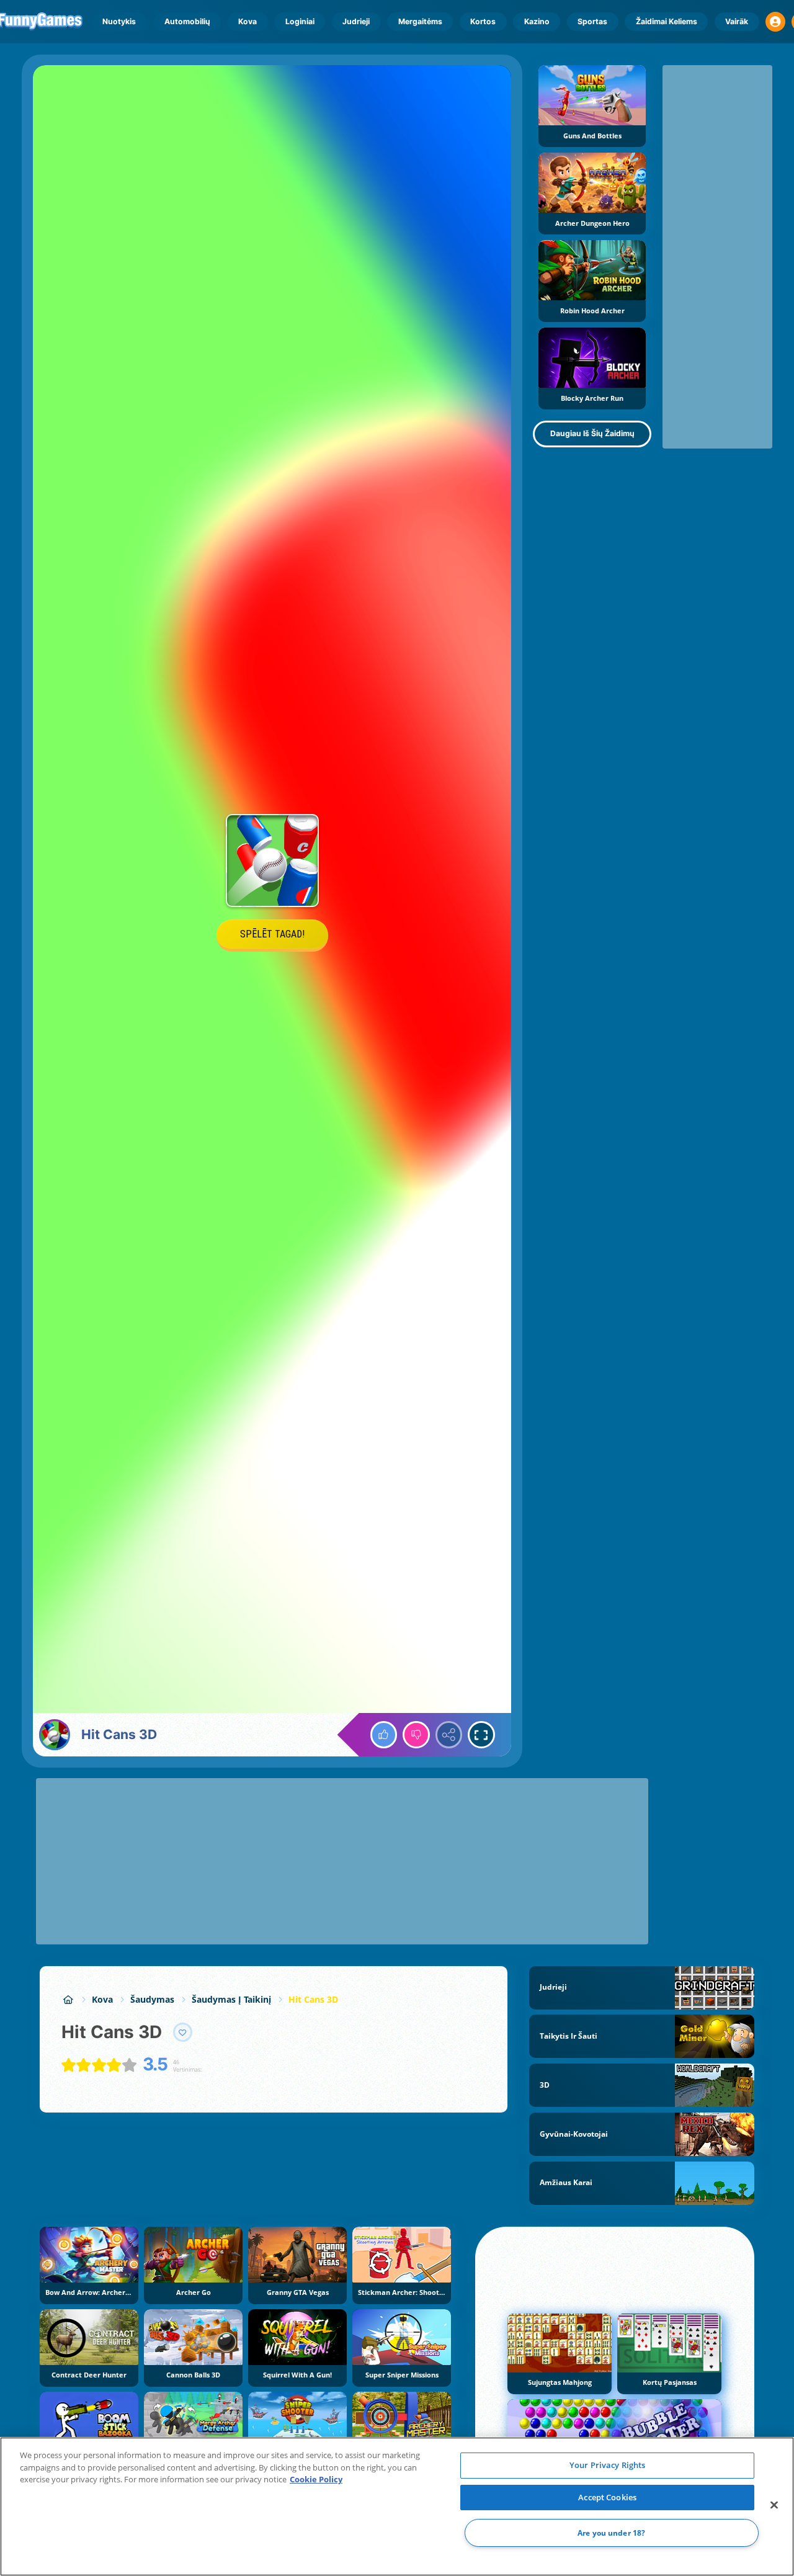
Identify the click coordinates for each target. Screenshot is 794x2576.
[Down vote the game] (416, 1735)
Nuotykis (119, 21)
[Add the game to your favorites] (183, 2033)
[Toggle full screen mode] (481, 1735)
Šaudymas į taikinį (231, 1999)
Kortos (483, 21)
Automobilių (187, 21)
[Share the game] (449, 1735)
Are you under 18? (611, 2533)
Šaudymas (152, 1999)
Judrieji (356, 21)
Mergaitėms (420, 21)
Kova (248, 21)
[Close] (774, 2505)
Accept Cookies (607, 2497)
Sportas (592, 21)
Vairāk (737, 21)
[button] (775, 22)
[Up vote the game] (384, 1735)
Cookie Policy (316, 2479)
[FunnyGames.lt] (68, 1999)
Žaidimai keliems (667, 21)
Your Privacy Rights (607, 2465)
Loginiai (300, 21)
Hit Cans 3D (313, 1999)
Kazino (537, 21)
